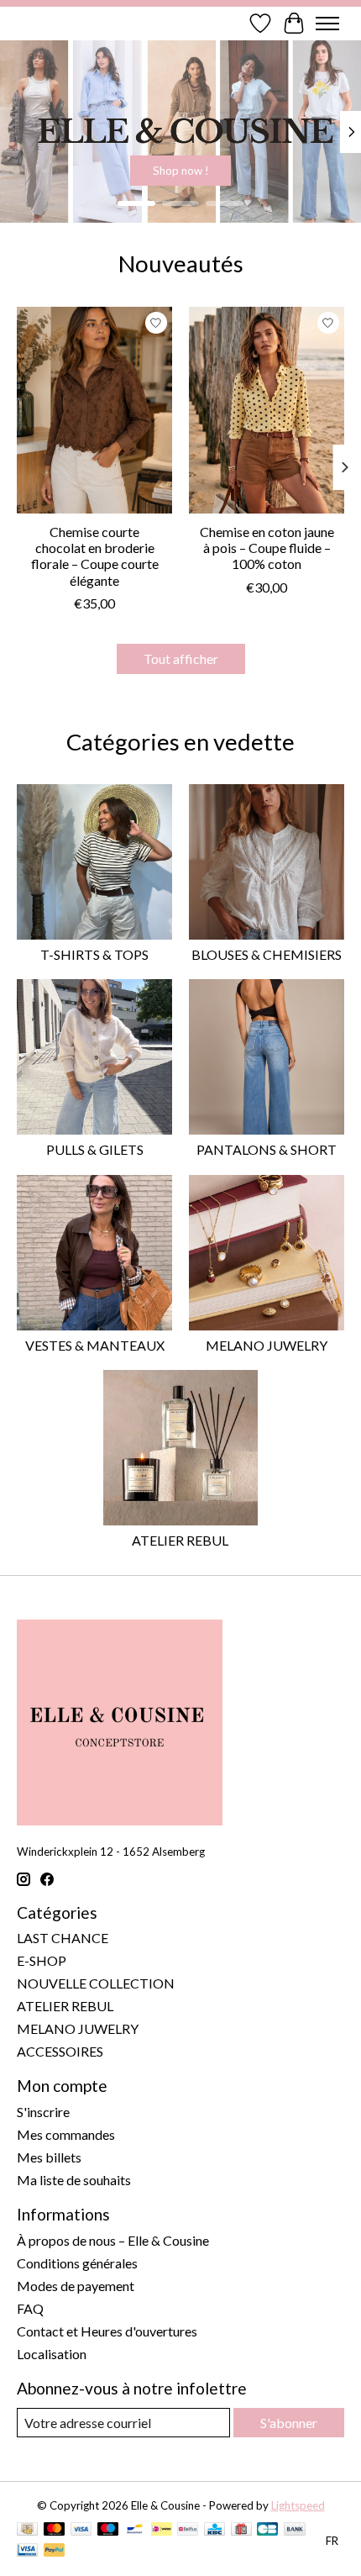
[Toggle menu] (327, 24)
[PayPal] (55, 2551)
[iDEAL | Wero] (162, 2530)
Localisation (52, 2354)
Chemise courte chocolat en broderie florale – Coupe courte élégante (95, 556)
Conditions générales (77, 2263)
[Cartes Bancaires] (267, 2530)
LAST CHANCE (63, 1938)
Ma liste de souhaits (74, 2180)
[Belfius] (188, 2530)
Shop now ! (186, 171)
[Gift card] (241, 2530)
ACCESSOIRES (60, 2051)
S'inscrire (43, 2112)
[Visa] (81, 2530)
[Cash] (27, 2530)
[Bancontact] (135, 2530)
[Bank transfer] (295, 2530)
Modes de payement (76, 2286)
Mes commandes (66, 2134)
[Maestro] (108, 2530)
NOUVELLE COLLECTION (96, 1983)
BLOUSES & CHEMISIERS (267, 954)
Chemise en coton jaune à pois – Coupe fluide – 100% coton (267, 548)
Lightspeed (298, 2505)
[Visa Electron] (27, 2551)
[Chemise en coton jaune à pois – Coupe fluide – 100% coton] (267, 410)
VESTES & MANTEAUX (95, 1345)
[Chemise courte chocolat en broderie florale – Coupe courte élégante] (94, 410)
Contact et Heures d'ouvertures (107, 2331)
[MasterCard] (55, 2530)
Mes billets (49, 2157)
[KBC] (215, 2530)
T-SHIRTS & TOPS (94, 954)
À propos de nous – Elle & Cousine (113, 2240)
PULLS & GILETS (95, 1149)
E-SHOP (42, 1960)
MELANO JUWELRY (267, 1345)
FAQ (30, 2308)
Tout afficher (181, 658)
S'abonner (289, 2423)
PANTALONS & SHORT (267, 1149)
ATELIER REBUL (180, 1540)
